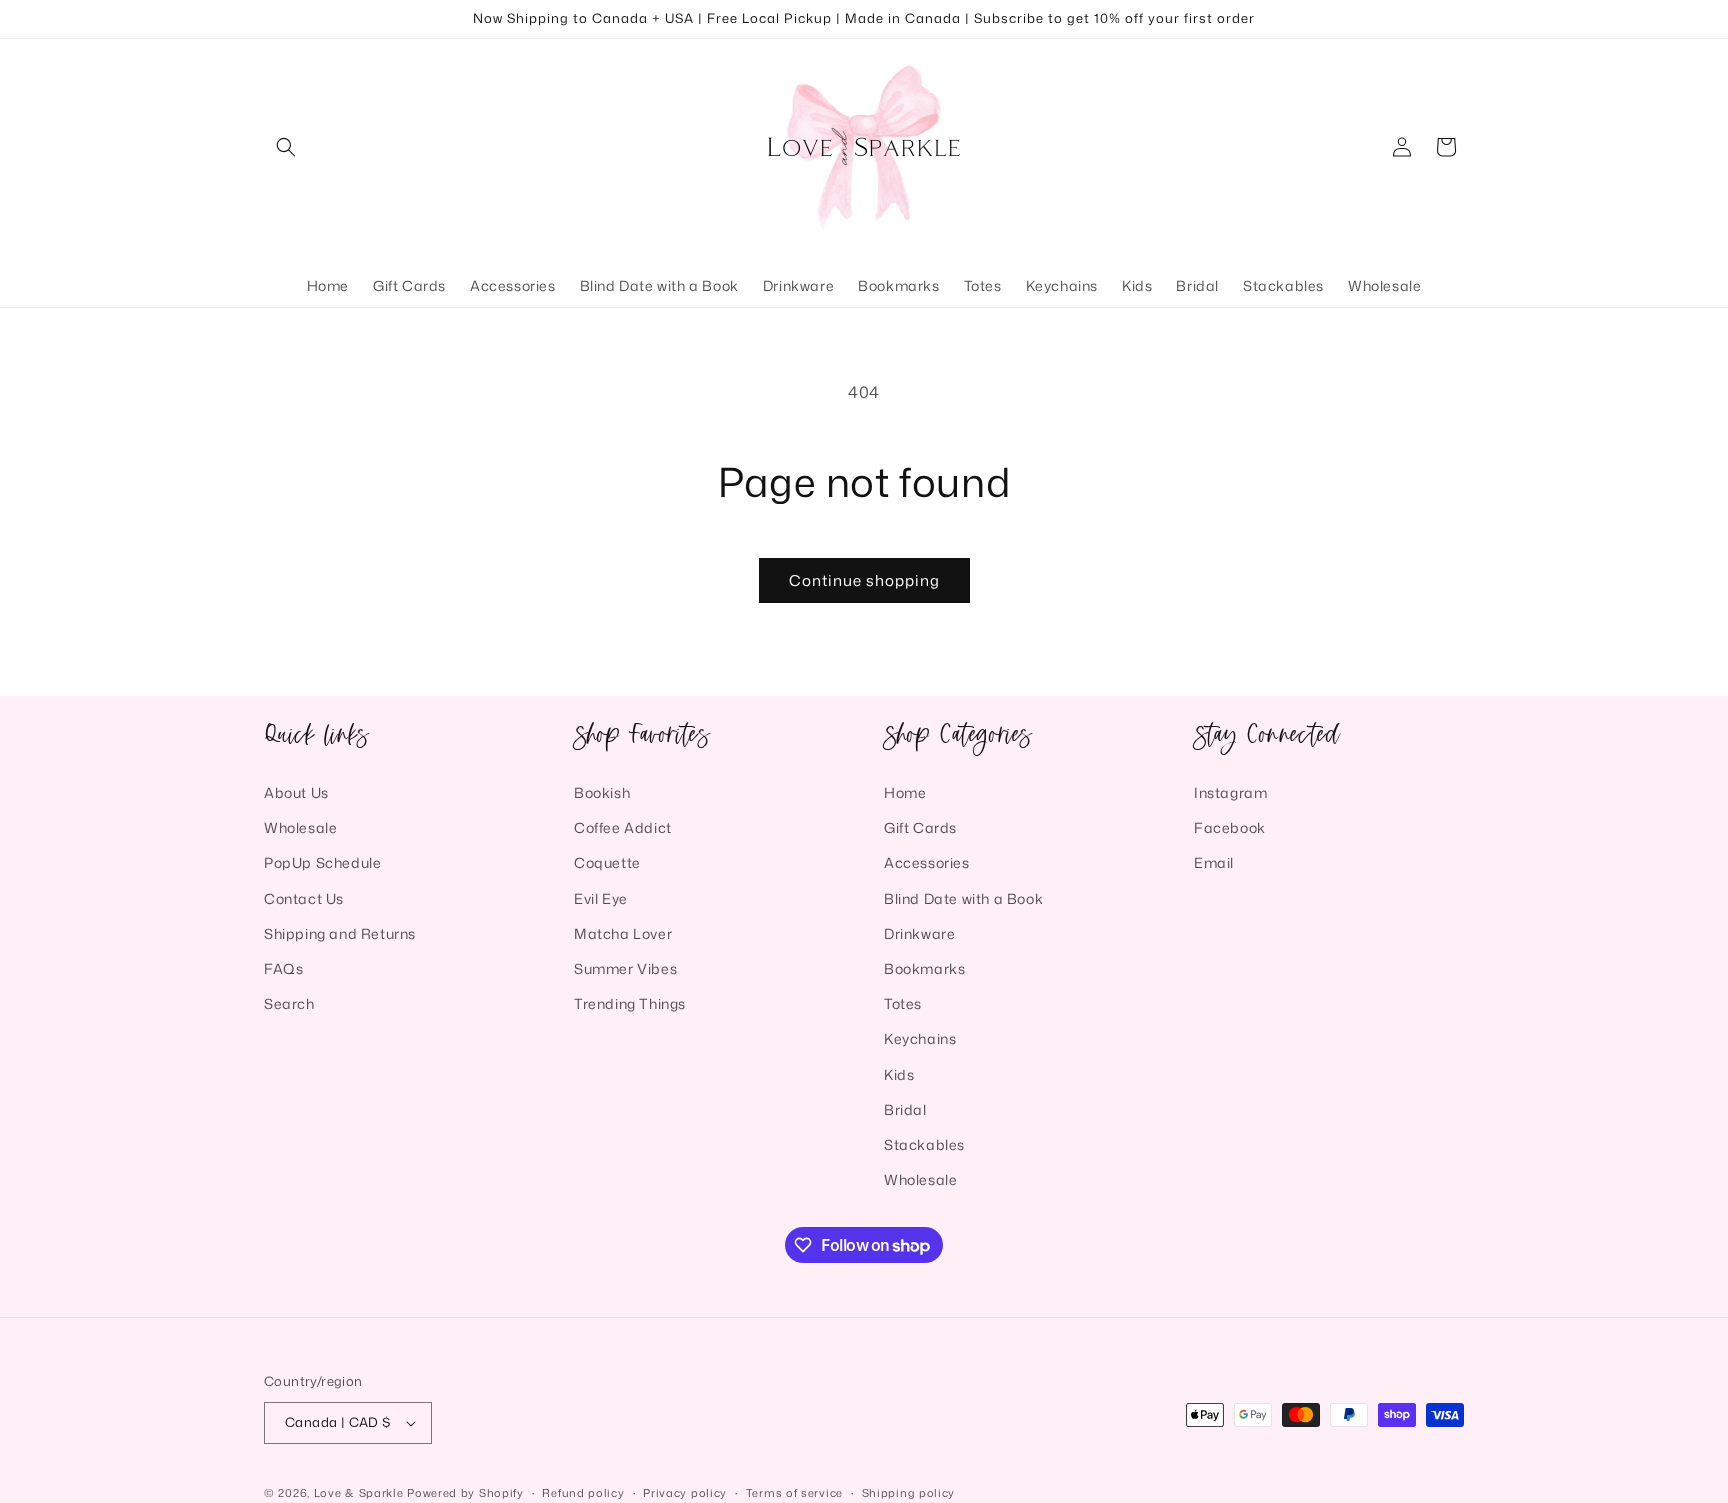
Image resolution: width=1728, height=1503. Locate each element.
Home (905, 792)
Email (1214, 862)
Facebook (1230, 827)
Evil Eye (601, 897)
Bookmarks (924, 968)
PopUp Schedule (322, 862)
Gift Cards (920, 827)
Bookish (602, 792)
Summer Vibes (625, 968)
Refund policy (583, 1492)
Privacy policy (685, 1492)
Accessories (927, 862)
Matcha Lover (623, 933)
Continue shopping (864, 580)
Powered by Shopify (465, 1493)
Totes (903, 1003)
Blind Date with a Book (963, 897)
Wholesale (300, 827)
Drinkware (919, 933)
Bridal (905, 1109)
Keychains (920, 1038)
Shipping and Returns (340, 933)
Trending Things (630, 1003)
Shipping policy (909, 1492)
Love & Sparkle (359, 1493)
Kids (899, 1073)
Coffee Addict (623, 827)
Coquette (607, 862)
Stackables (924, 1144)
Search (289, 1003)
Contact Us (304, 897)
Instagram (1230, 792)
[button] (286, 147)
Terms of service (794, 1492)
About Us (296, 792)
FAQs (283, 968)
